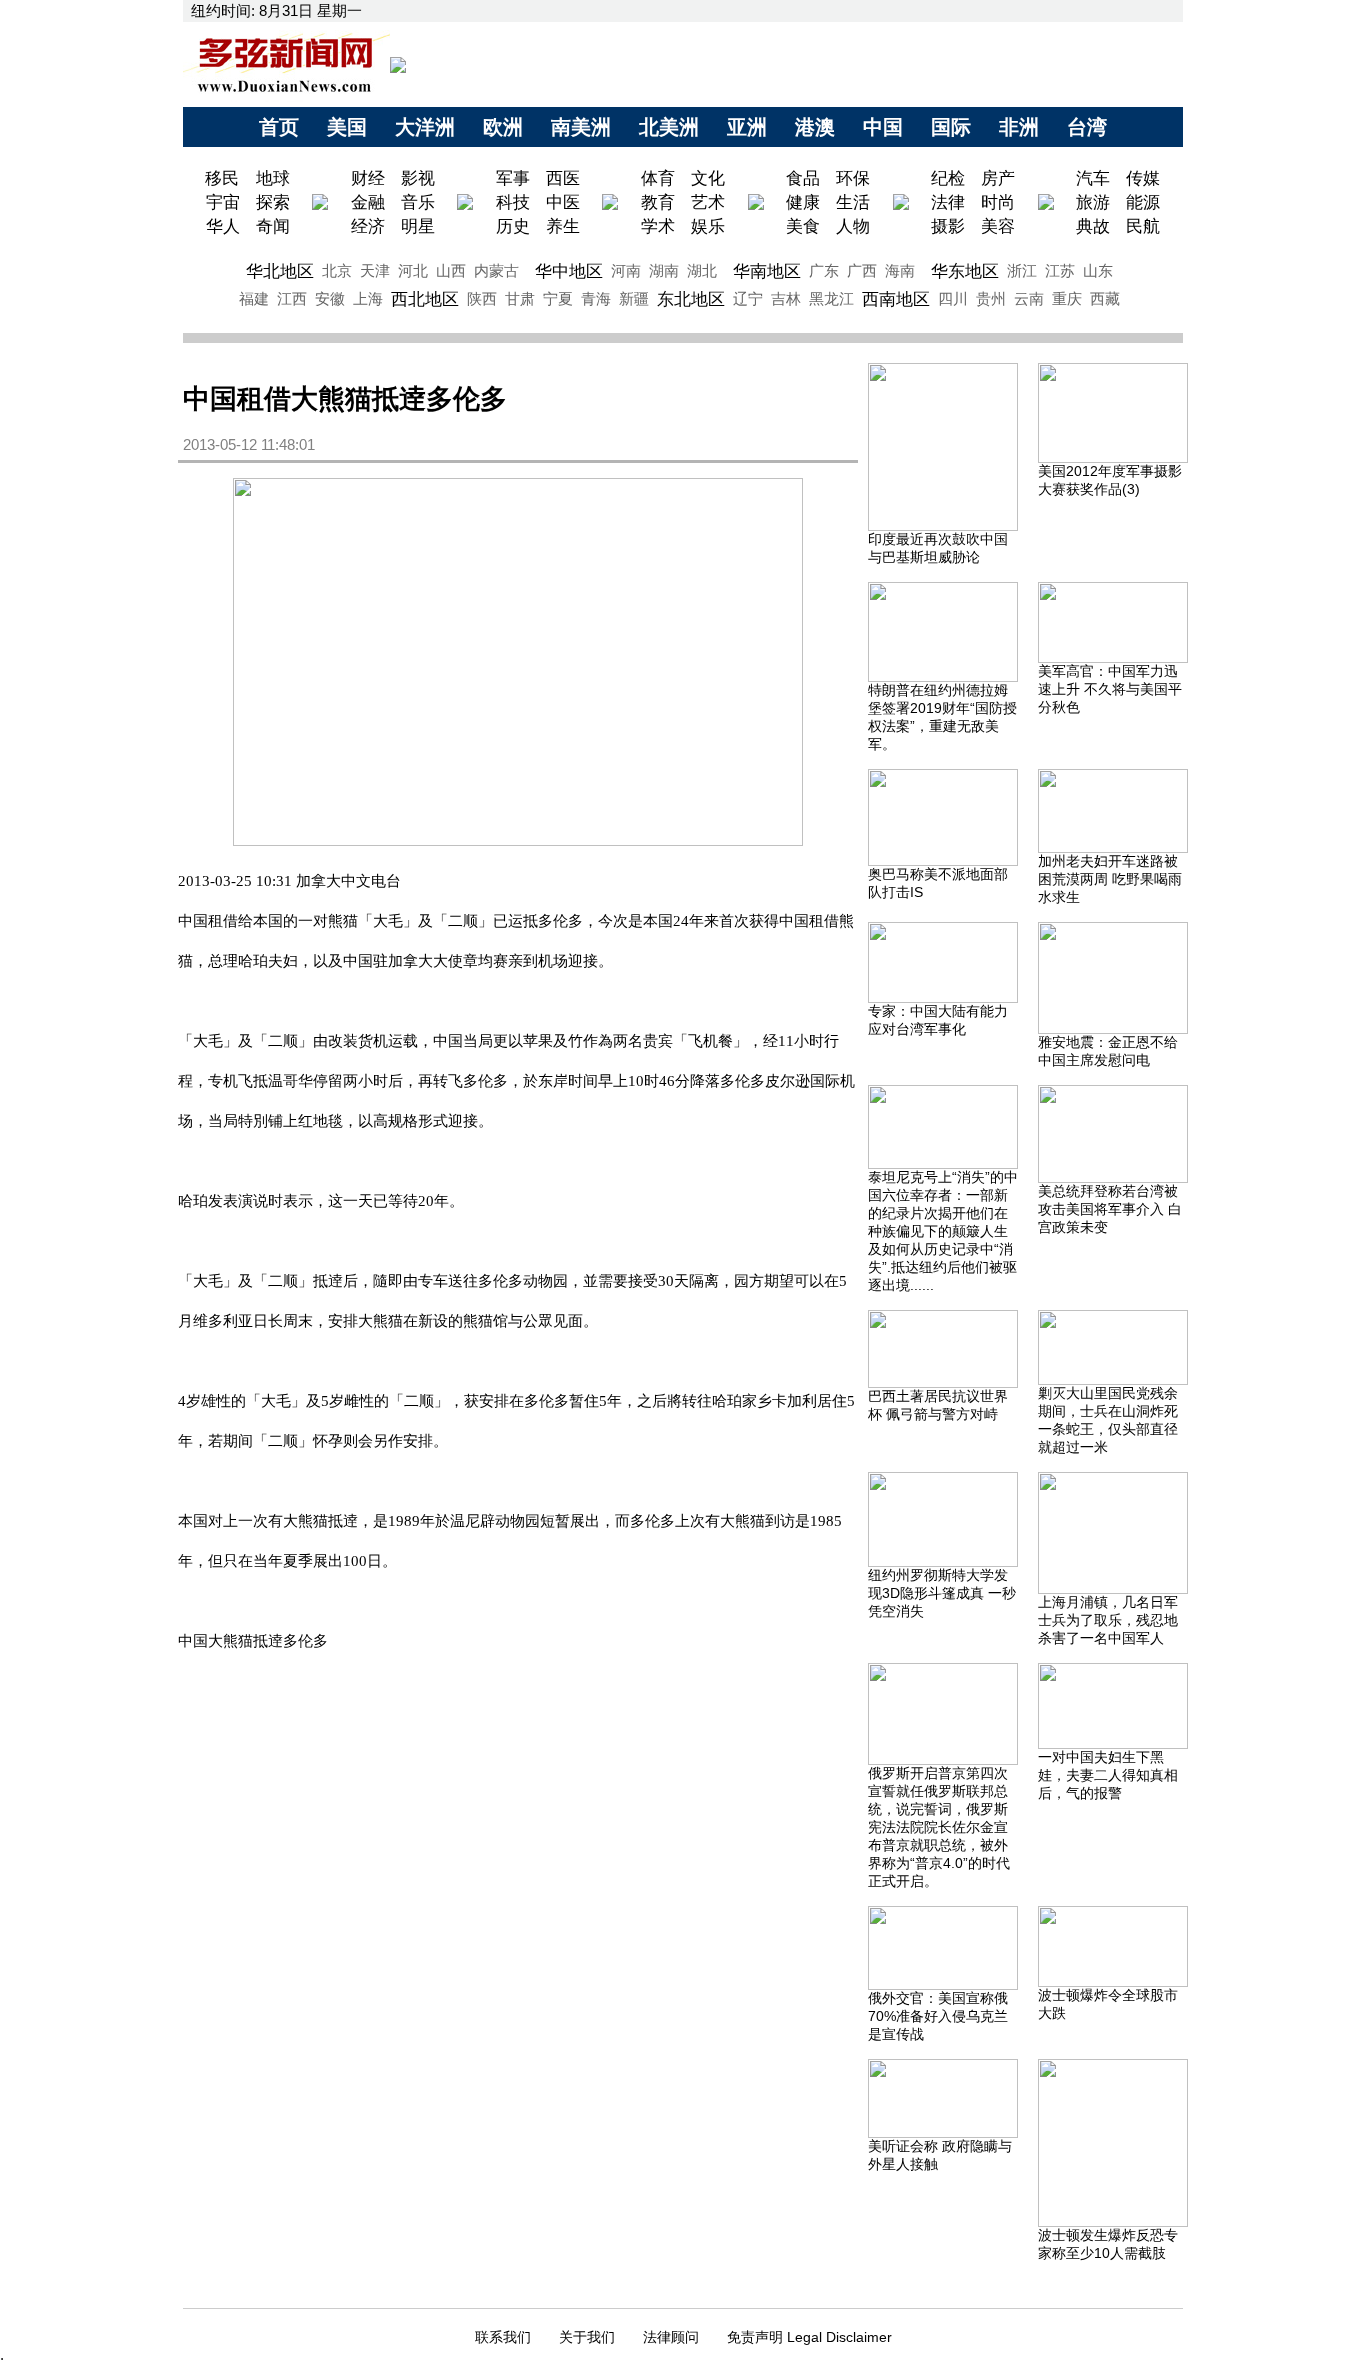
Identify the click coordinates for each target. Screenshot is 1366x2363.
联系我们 (503, 2337)
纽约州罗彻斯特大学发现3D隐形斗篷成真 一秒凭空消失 (942, 1593)
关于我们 (587, 2337)
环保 (853, 178)
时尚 (998, 202)
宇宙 (223, 202)
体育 (658, 178)
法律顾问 (671, 2337)
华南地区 (767, 271)
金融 (368, 202)
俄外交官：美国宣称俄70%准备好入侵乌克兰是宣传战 (938, 2016)
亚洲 (747, 127)
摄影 (948, 226)
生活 (853, 202)
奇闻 (273, 226)
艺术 (708, 202)
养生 (563, 226)
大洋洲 (425, 127)
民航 (1143, 226)
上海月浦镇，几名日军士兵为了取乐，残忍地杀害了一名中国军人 (1108, 1620)
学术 (658, 226)
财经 (368, 178)
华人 (223, 226)
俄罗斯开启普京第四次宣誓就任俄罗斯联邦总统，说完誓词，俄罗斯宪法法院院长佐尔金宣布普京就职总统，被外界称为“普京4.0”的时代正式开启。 (939, 1827)
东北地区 (691, 299)
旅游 (1093, 202)
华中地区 (569, 271)
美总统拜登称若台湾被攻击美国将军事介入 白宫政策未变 (1110, 1209)
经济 (368, 226)
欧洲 (503, 127)
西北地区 (425, 299)
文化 (708, 178)
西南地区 (896, 299)
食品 (803, 178)
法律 (948, 202)
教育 (658, 202)
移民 (224, 178)
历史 (513, 226)
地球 (273, 178)
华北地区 (280, 271)
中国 (883, 127)
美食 (803, 226)
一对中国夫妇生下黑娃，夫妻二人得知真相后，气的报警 (1108, 1775)
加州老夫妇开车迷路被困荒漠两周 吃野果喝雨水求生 (1110, 879)
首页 (279, 127)
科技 (513, 202)
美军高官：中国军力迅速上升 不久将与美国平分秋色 (1110, 689)
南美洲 (581, 127)
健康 (803, 202)
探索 (273, 202)
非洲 (1019, 127)
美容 (998, 226)
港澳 (815, 127)
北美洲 (669, 127)
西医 (563, 178)
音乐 (418, 202)
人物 (853, 226)
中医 (563, 202)
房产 (998, 178)
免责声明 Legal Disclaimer (809, 2337)
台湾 (1087, 127)
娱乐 (708, 226)
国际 (951, 127)
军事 (513, 178)
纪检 (948, 178)
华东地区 (965, 271)
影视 (418, 178)
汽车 (1093, 178)
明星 (418, 226)
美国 (347, 127)
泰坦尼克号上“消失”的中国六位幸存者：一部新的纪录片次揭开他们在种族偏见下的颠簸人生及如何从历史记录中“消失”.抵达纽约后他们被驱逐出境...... (943, 1231)
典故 (1093, 226)
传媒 (1143, 178)
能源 (1143, 202)
